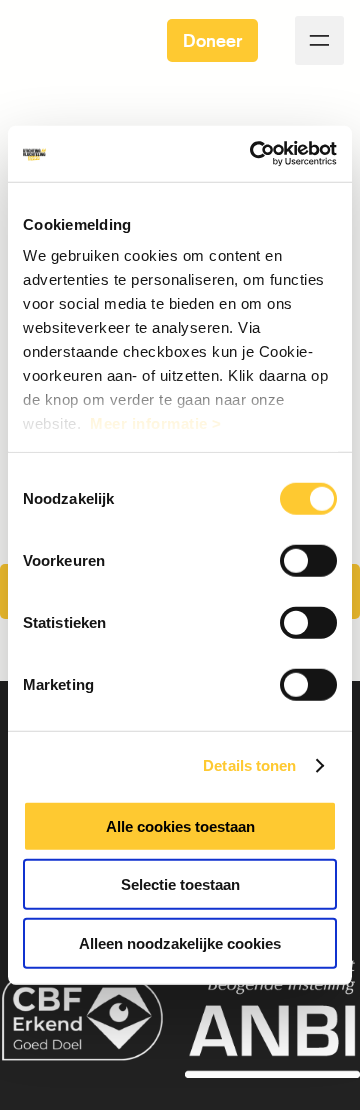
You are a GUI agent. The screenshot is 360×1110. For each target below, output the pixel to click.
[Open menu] (319, 40)
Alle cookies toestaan (180, 825)
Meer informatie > (156, 423)
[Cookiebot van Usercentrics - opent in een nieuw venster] (254, 154)
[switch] (308, 560)
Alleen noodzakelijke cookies (180, 942)
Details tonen (249, 765)
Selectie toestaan (180, 884)
